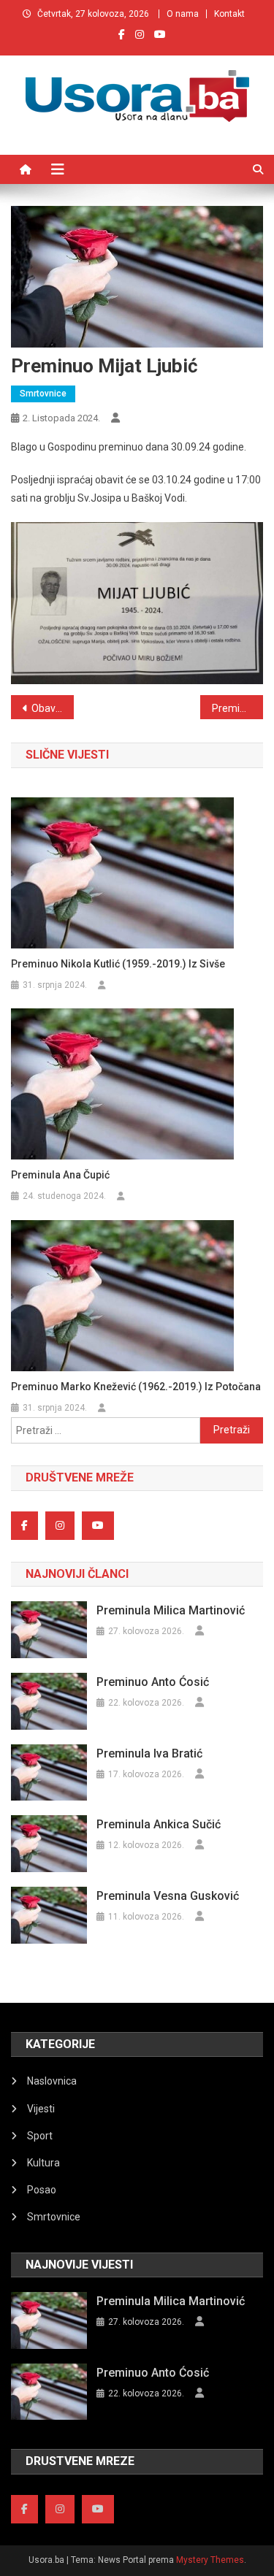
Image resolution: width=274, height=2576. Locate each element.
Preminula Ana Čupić (60, 1175)
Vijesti (41, 2109)
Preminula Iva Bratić (149, 1753)
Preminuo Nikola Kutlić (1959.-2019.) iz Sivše (118, 964)
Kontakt (229, 14)
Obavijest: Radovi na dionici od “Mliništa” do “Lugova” (53, 708)
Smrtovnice (43, 394)
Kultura (43, 2163)
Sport (40, 2136)
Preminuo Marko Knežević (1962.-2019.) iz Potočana (136, 1387)
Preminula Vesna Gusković (168, 1896)
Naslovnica (52, 2081)
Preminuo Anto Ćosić (153, 1682)
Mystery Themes (210, 2560)
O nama (183, 14)
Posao (42, 2190)
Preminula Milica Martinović (171, 1610)
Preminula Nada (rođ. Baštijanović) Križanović (237, 708)
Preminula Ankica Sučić (159, 1824)
